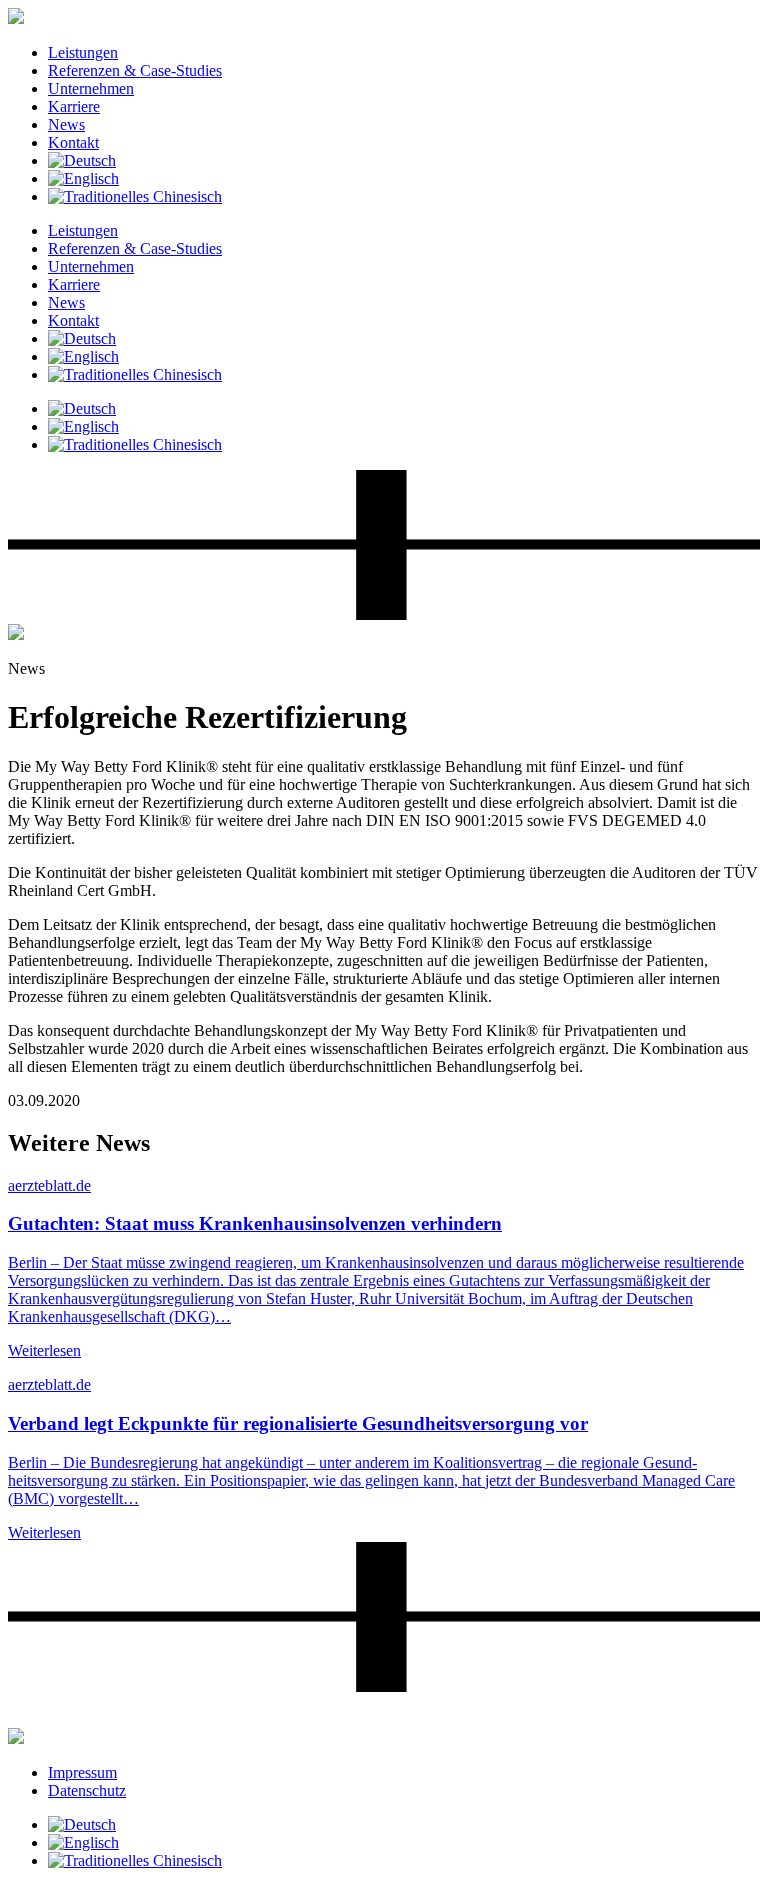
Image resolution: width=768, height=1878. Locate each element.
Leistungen (83, 52)
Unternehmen (91, 88)
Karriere (74, 106)
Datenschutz (87, 1790)
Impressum (82, 1772)
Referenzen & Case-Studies (135, 70)
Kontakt (73, 142)
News (66, 124)
